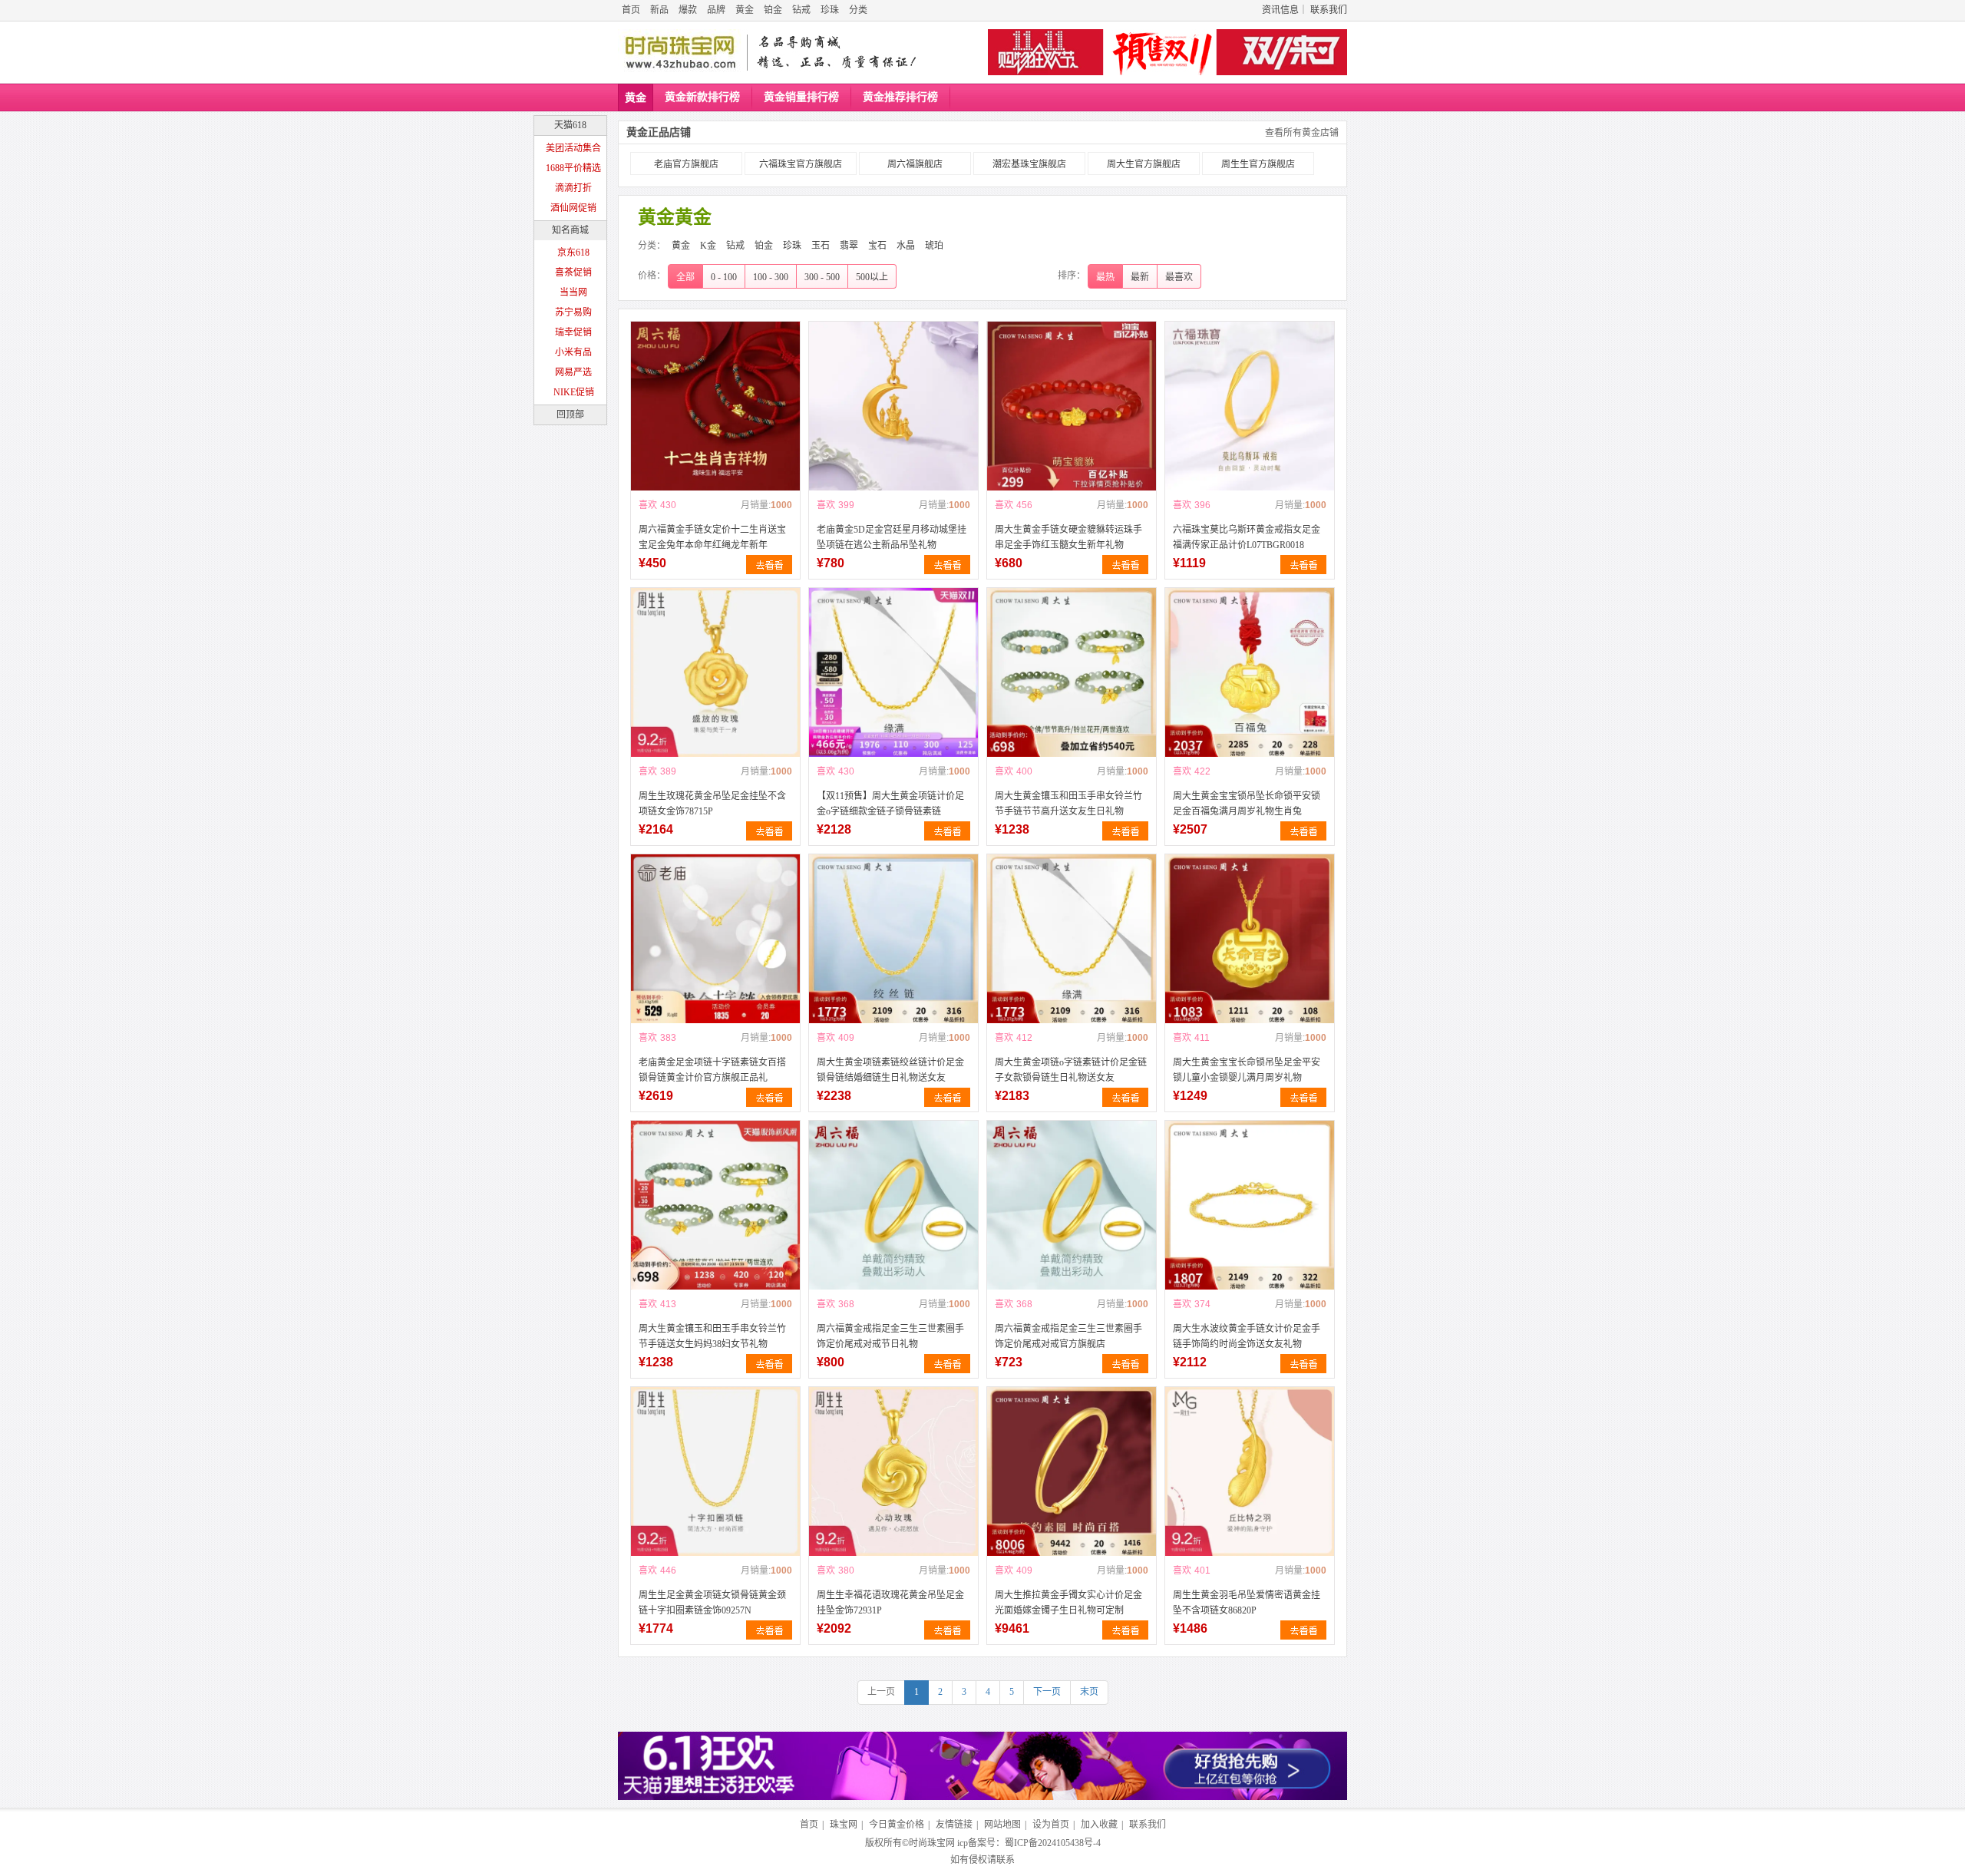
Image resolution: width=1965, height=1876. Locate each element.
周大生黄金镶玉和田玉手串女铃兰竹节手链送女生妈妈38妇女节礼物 (712, 1336)
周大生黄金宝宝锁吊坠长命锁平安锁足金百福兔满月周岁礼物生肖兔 (1247, 804)
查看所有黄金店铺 (1302, 133)
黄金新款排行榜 (702, 97)
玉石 (821, 246)
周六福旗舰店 (915, 164)
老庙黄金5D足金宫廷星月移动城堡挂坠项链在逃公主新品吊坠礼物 (892, 537)
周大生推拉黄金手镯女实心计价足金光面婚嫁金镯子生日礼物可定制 (1068, 1603)
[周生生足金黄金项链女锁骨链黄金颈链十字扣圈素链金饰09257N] (715, 1471)
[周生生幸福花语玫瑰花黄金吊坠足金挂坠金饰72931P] (893, 1471)
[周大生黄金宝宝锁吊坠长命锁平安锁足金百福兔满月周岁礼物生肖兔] (1250, 672)
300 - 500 (822, 277)
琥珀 (934, 246)
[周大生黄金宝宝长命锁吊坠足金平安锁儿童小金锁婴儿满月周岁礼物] (1250, 939)
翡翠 (849, 246)
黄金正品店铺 (659, 132)
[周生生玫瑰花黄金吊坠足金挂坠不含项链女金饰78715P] (715, 672)
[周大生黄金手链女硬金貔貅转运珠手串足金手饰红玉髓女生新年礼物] (1072, 406)
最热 (1105, 277)
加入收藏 (1099, 1825)
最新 (1140, 277)
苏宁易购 (573, 312)
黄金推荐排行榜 (900, 97)
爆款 (688, 10)
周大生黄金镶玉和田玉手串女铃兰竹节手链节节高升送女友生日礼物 (1068, 804)
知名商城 (570, 230)
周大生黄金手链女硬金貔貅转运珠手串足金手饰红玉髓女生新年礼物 (1068, 537)
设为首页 (1051, 1825)
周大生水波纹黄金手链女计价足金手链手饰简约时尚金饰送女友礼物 (1247, 1336)
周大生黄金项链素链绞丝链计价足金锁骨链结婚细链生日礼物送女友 (890, 1070)
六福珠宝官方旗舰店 (801, 164)
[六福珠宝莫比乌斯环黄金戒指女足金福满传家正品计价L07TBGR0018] (1250, 406)
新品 (659, 10)
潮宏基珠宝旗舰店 (1029, 164)
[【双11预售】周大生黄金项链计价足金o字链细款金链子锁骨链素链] (893, 672)
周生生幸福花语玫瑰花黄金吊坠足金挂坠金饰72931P (890, 1603)
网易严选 (573, 372)
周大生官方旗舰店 (1144, 164)
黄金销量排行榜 (801, 97)
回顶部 (570, 415)
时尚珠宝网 (932, 1843)
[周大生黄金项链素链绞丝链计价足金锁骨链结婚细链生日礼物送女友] (893, 939)
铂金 (773, 10)
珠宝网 (844, 1825)
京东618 (573, 253)
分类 (858, 10)
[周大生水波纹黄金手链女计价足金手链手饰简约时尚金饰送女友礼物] (1250, 1205)
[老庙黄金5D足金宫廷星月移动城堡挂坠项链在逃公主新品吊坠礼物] (893, 406)
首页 (631, 10)
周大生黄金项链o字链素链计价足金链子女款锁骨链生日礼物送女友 (1071, 1070)
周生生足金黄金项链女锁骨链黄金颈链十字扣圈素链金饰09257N (712, 1603)
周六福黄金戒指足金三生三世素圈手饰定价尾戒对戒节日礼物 (890, 1336)
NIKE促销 (574, 392)
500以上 (872, 277)
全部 (685, 277)
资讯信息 (1280, 10)
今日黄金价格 (897, 1825)
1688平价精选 (573, 168)
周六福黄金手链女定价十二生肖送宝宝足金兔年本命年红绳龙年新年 (712, 537)
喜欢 (648, 505)
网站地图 (1002, 1825)
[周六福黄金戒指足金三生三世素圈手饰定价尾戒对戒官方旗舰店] (1072, 1205)
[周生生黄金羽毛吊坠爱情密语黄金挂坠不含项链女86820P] (1250, 1471)
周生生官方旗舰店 (1258, 164)
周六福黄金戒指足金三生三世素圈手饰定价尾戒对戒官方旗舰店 (1068, 1336)
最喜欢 (1179, 277)
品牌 (716, 10)
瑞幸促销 (573, 332)
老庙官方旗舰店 (686, 164)
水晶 (906, 246)
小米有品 (573, 352)
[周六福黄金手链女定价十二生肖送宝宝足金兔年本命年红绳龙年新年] (715, 406)
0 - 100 (724, 277)
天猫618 (570, 125)
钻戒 (801, 10)
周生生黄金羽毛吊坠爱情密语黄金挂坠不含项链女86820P (1247, 1603)
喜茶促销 (573, 272)
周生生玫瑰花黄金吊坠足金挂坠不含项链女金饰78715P (712, 804)
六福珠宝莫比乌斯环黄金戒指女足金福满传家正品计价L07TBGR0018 (1247, 537)
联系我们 (1329, 10)
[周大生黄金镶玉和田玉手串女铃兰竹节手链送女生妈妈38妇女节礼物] (715, 1205)
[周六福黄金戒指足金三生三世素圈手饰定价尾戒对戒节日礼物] (893, 1205)
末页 (1089, 1692)
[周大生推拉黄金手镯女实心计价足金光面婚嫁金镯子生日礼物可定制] (1072, 1471)
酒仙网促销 (573, 208)
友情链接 (954, 1825)
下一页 (1047, 1692)
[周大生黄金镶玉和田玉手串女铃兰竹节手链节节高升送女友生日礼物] (1072, 672)
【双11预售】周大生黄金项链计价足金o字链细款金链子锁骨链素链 (890, 804)
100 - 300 (771, 277)
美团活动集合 (573, 148)
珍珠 (830, 10)
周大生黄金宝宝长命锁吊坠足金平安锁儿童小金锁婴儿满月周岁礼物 (1247, 1070)
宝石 (877, 246)
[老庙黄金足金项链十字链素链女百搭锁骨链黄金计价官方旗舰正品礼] (715, 939)
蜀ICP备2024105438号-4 (1053, 1843)
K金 (708, 246)
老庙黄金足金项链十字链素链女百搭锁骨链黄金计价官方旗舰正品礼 (712, 1070)
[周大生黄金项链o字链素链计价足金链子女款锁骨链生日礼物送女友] (1072, 939)
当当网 (573, 292)
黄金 (745, 10)
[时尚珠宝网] (680, 52)
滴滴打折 (573, 188)
